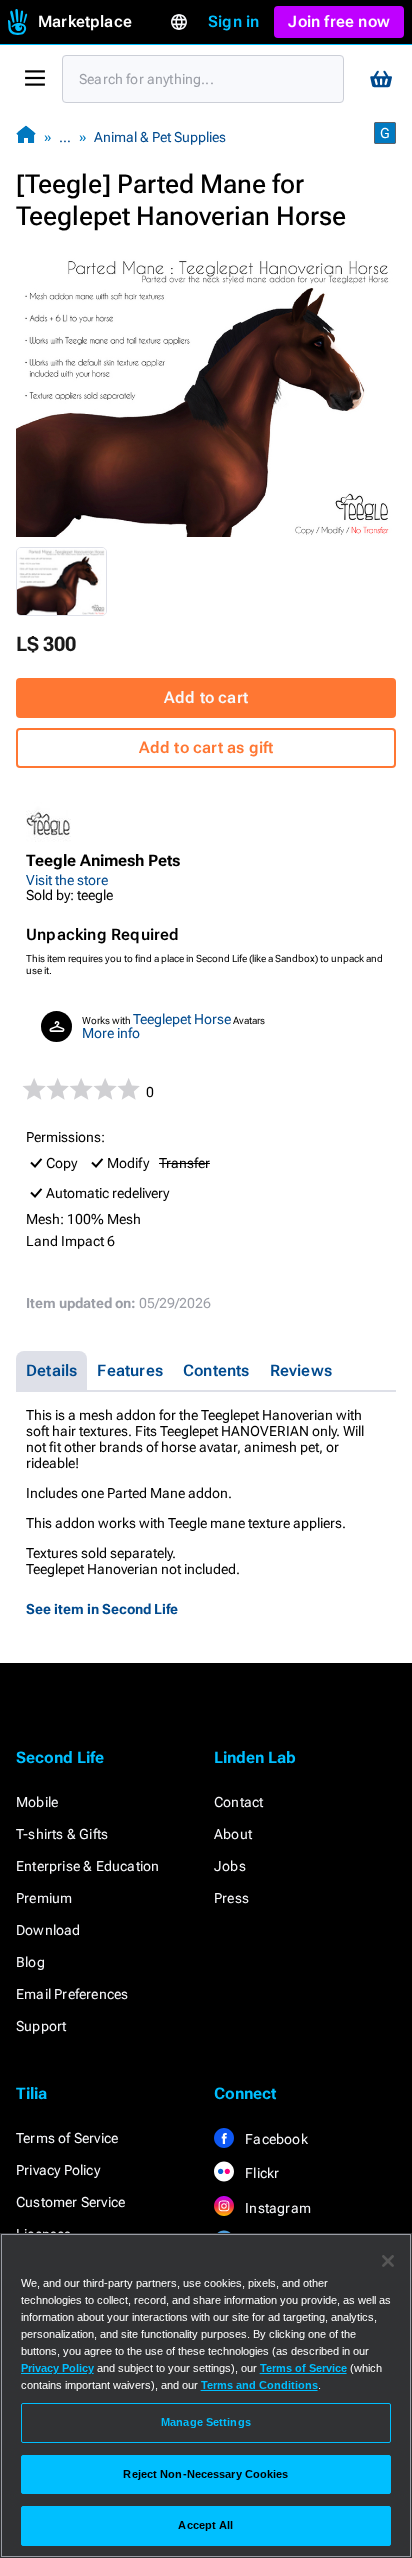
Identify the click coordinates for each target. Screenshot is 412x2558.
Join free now (339, 21)
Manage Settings (206, 2422)
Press (231, 1898)
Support (41, 2026)
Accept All (205, 2525)
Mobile (37, 1802)
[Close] (388, 2261)
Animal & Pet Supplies (160, 137)
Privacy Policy (58, 2170)
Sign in (233, 21)
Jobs (230, 1866)
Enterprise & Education (87, 1866)
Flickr (260, 2173)
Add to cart (206, 697)
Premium (44, 1898)
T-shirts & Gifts (62, 1834)
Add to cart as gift (206, 747)
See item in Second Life (102, 1609)
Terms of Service (67, 2138)
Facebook (275, 2139)
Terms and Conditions (259, 2385)
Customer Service (70, 2202)
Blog (30, 1962)
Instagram (276, 2208)
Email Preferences (72, 1994)
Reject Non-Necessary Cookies (205, 2474)
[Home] (26, 136)
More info (111, 1033)
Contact (238, 1802)
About (233, 1834)
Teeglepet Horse (182, 1019)
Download (48, 1930)
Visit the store (67, 880)
